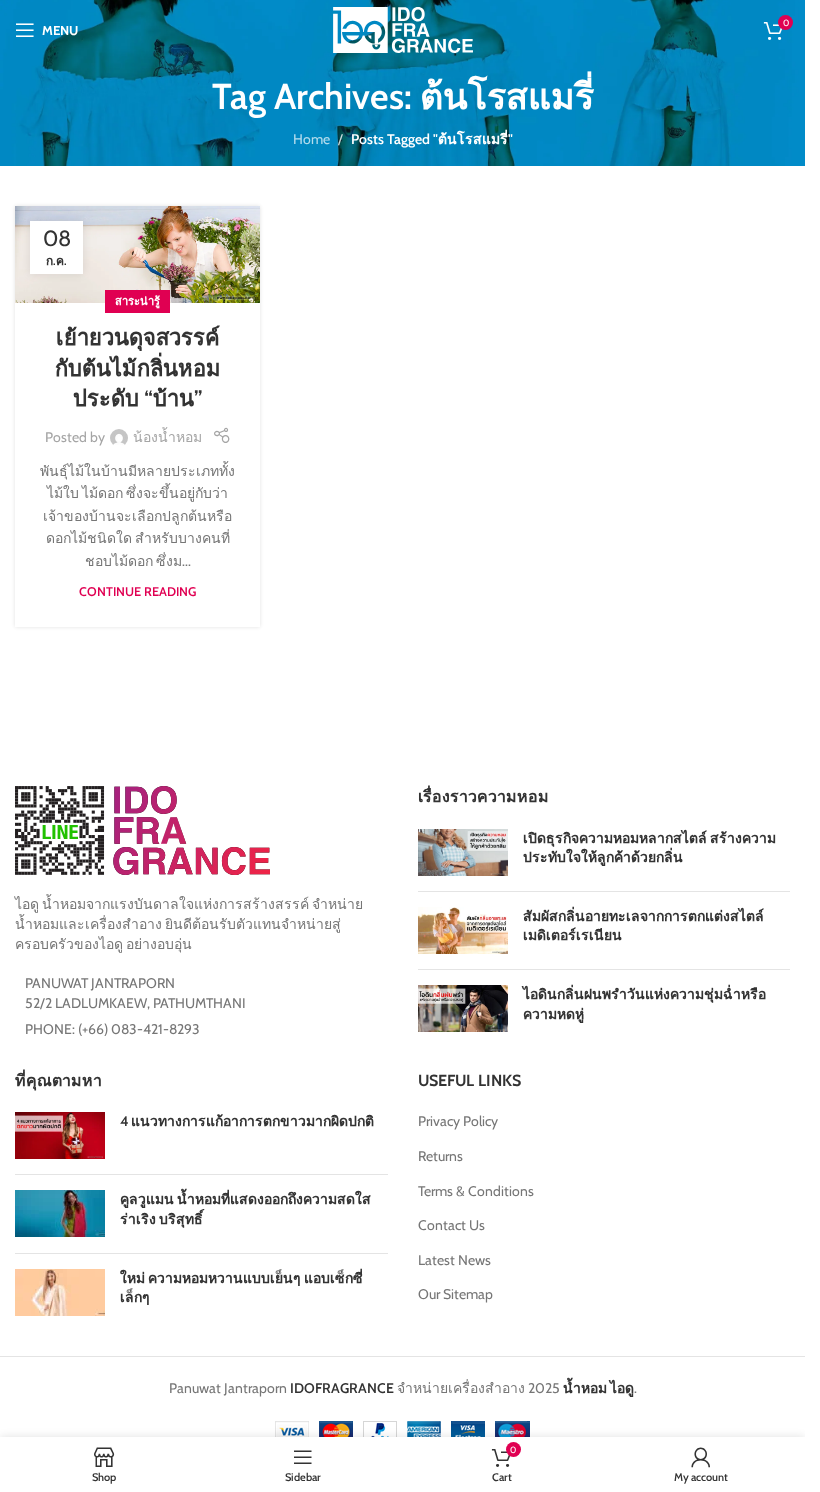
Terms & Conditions (476, 1191)
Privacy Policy (458, 1121)
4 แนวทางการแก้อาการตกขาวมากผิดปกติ (247, 1121)
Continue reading (137, 591)
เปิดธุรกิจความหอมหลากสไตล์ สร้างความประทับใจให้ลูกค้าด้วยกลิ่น (649, 848)
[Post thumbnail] (463, 852)
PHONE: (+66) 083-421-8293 (112, 1029)
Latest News (454, 1260)
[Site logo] (403, 28)
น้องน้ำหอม (167, 437)
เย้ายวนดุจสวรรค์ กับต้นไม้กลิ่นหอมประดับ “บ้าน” (138, 368)
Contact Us (451, 1225)
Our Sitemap (455, 1294)
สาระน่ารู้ (137, 301)
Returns (440, 1156)
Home (311, 139)
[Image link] (142, 829)
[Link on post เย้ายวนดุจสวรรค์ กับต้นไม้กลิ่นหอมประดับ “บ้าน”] (137, 254)
